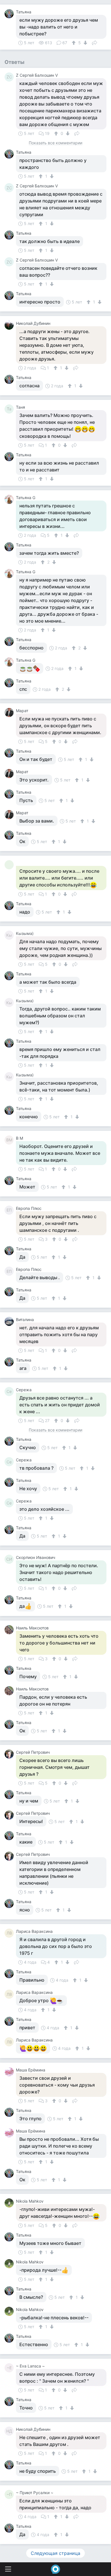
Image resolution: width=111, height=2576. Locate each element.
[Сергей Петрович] (10, 1754)
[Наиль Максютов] (10, 1630)
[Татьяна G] (10, 499)
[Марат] (10, 712)
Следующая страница (55, 2553)
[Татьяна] (10, 14)
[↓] (85, 43)
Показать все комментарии (55, 143)
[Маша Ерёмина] (10, 2072)
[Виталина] (10, 1321)
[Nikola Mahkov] (10, 2203)
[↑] (74, 43)
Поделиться (94, 42)
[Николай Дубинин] (10, 325)
